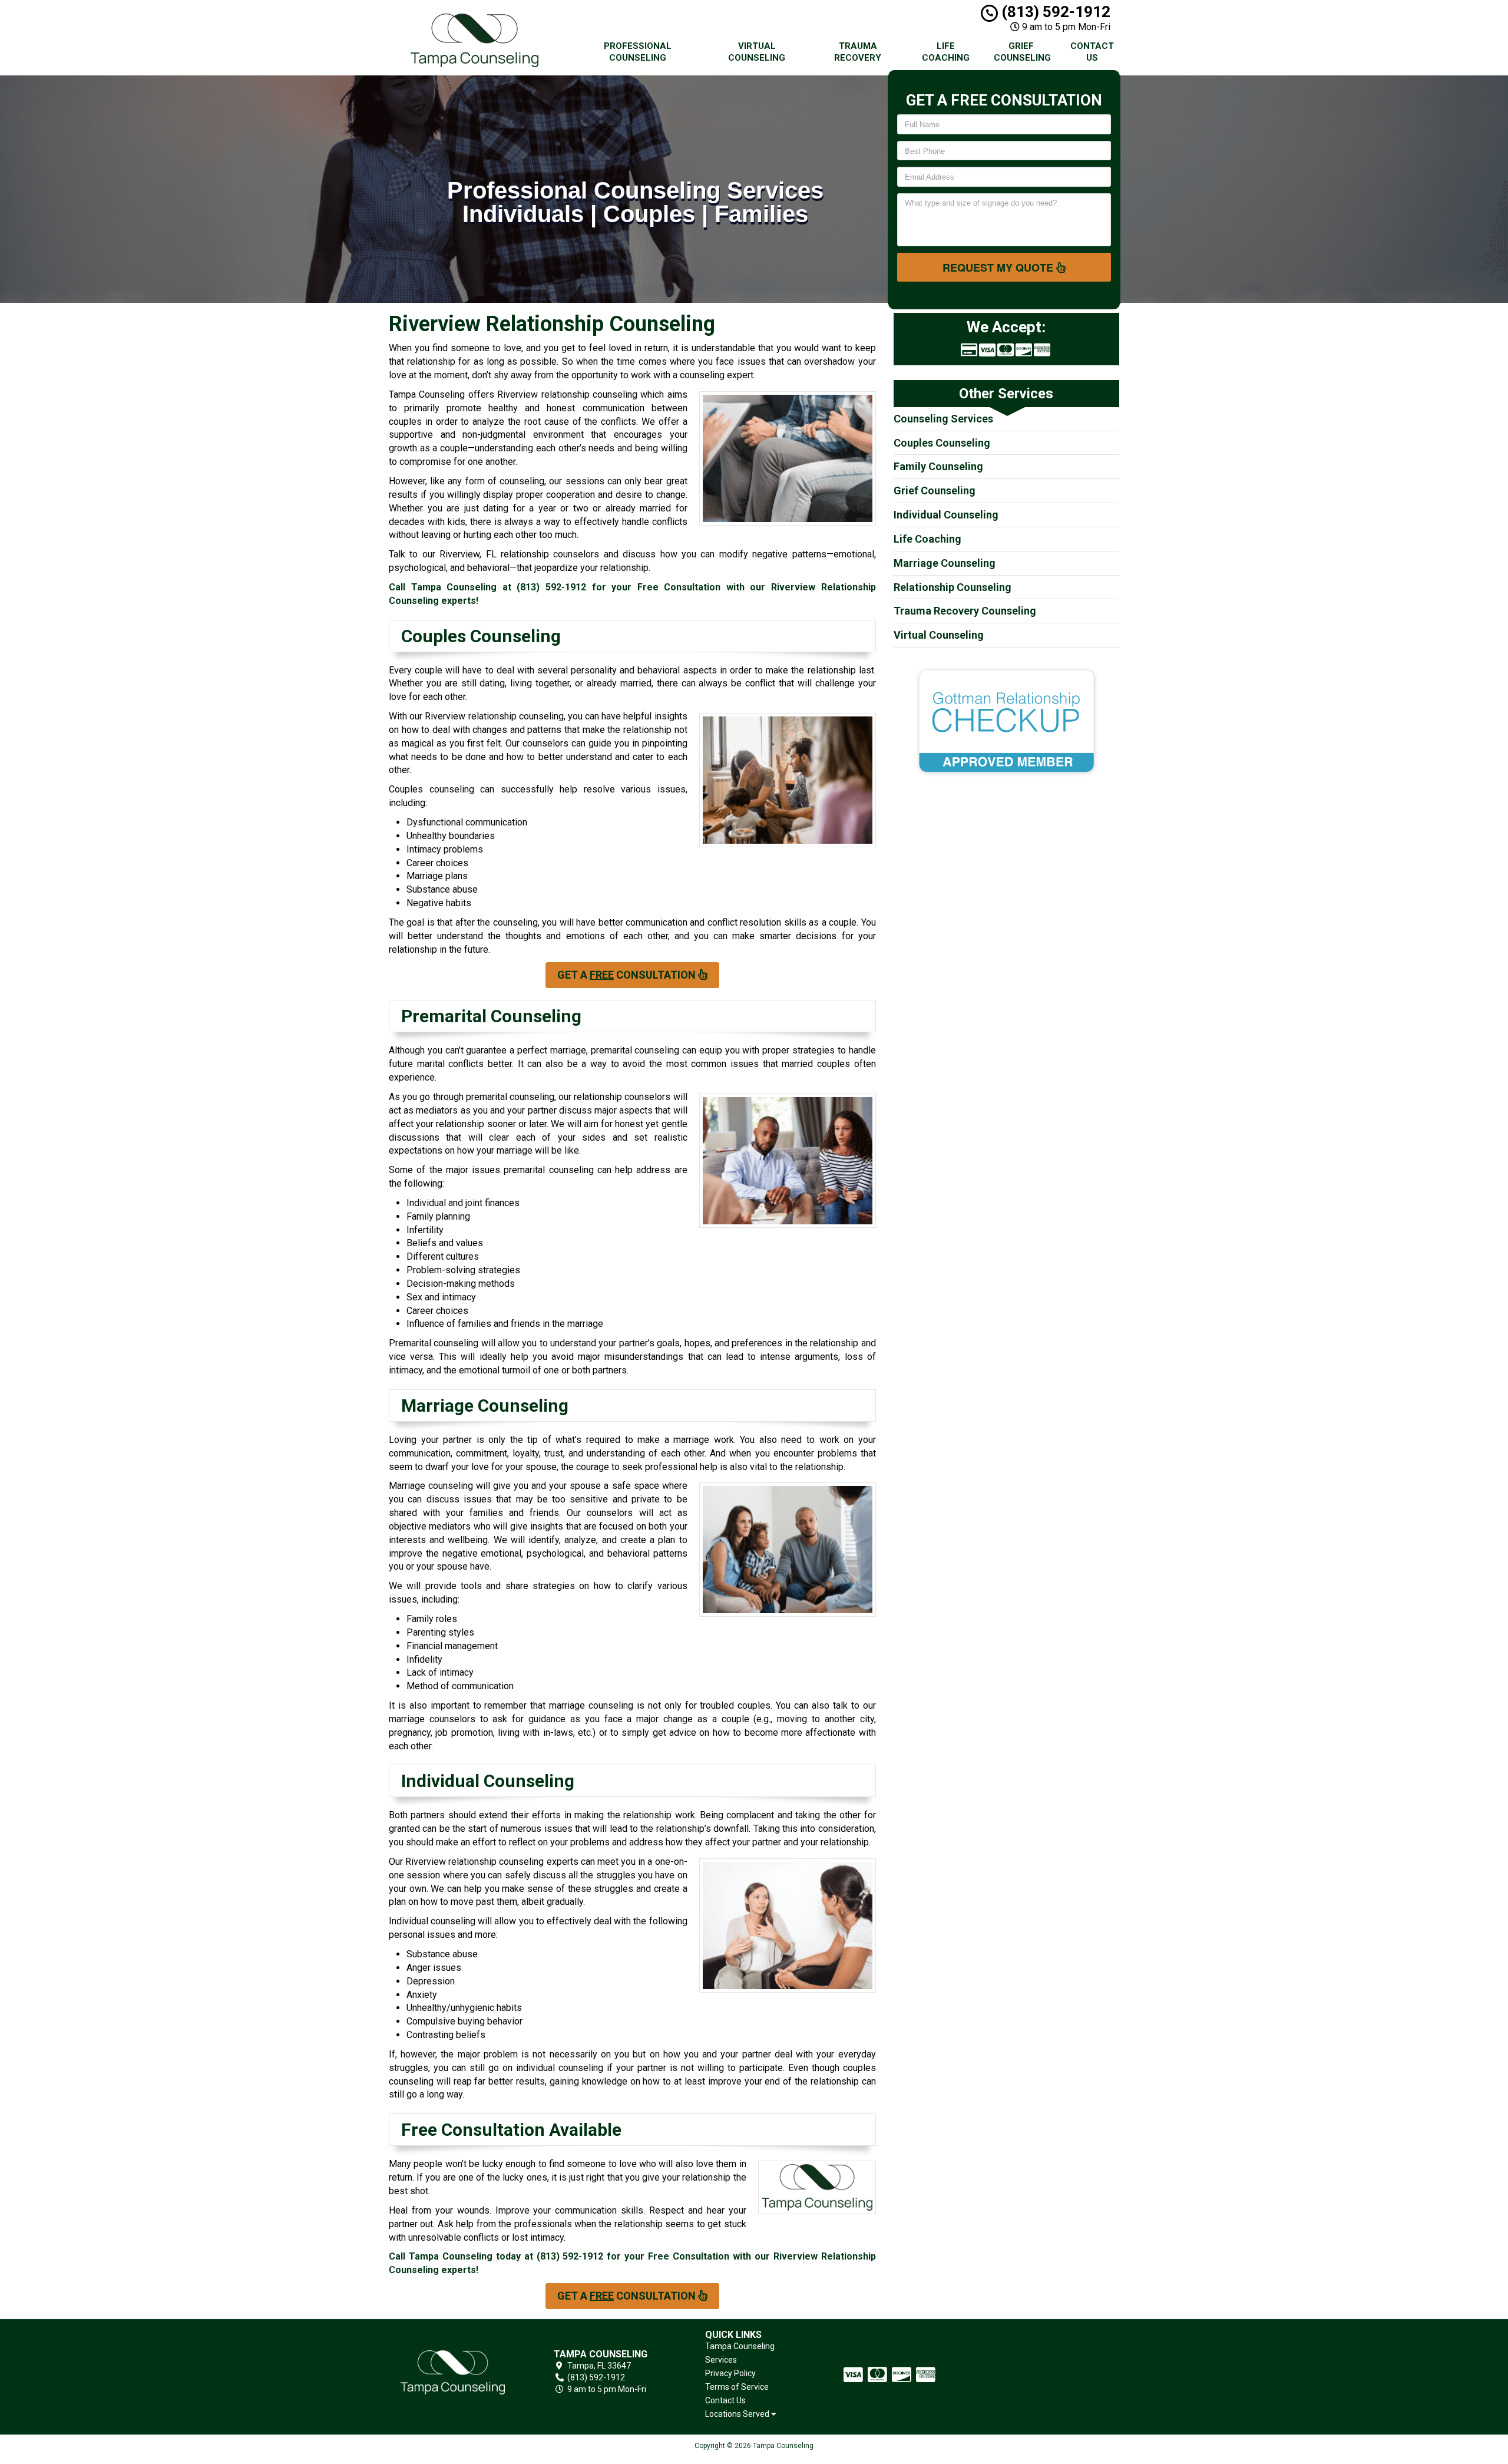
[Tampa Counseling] (453, 2372)
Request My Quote (999, 267)
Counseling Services (943, 419)
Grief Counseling (1022, 52)
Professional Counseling (638, 52)
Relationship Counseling (953, 587)
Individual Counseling (946, 515)
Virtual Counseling (757, 52)
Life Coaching (946, 52)
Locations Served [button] (738, 2414)
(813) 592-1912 (1054, 12)
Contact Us (1092, 52)
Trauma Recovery (858, 52)
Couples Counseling (942, 443)
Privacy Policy (730, 2373)
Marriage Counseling (945, 563)
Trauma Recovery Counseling (965, 611)
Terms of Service (737, 2387)
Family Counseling (938, 466)
